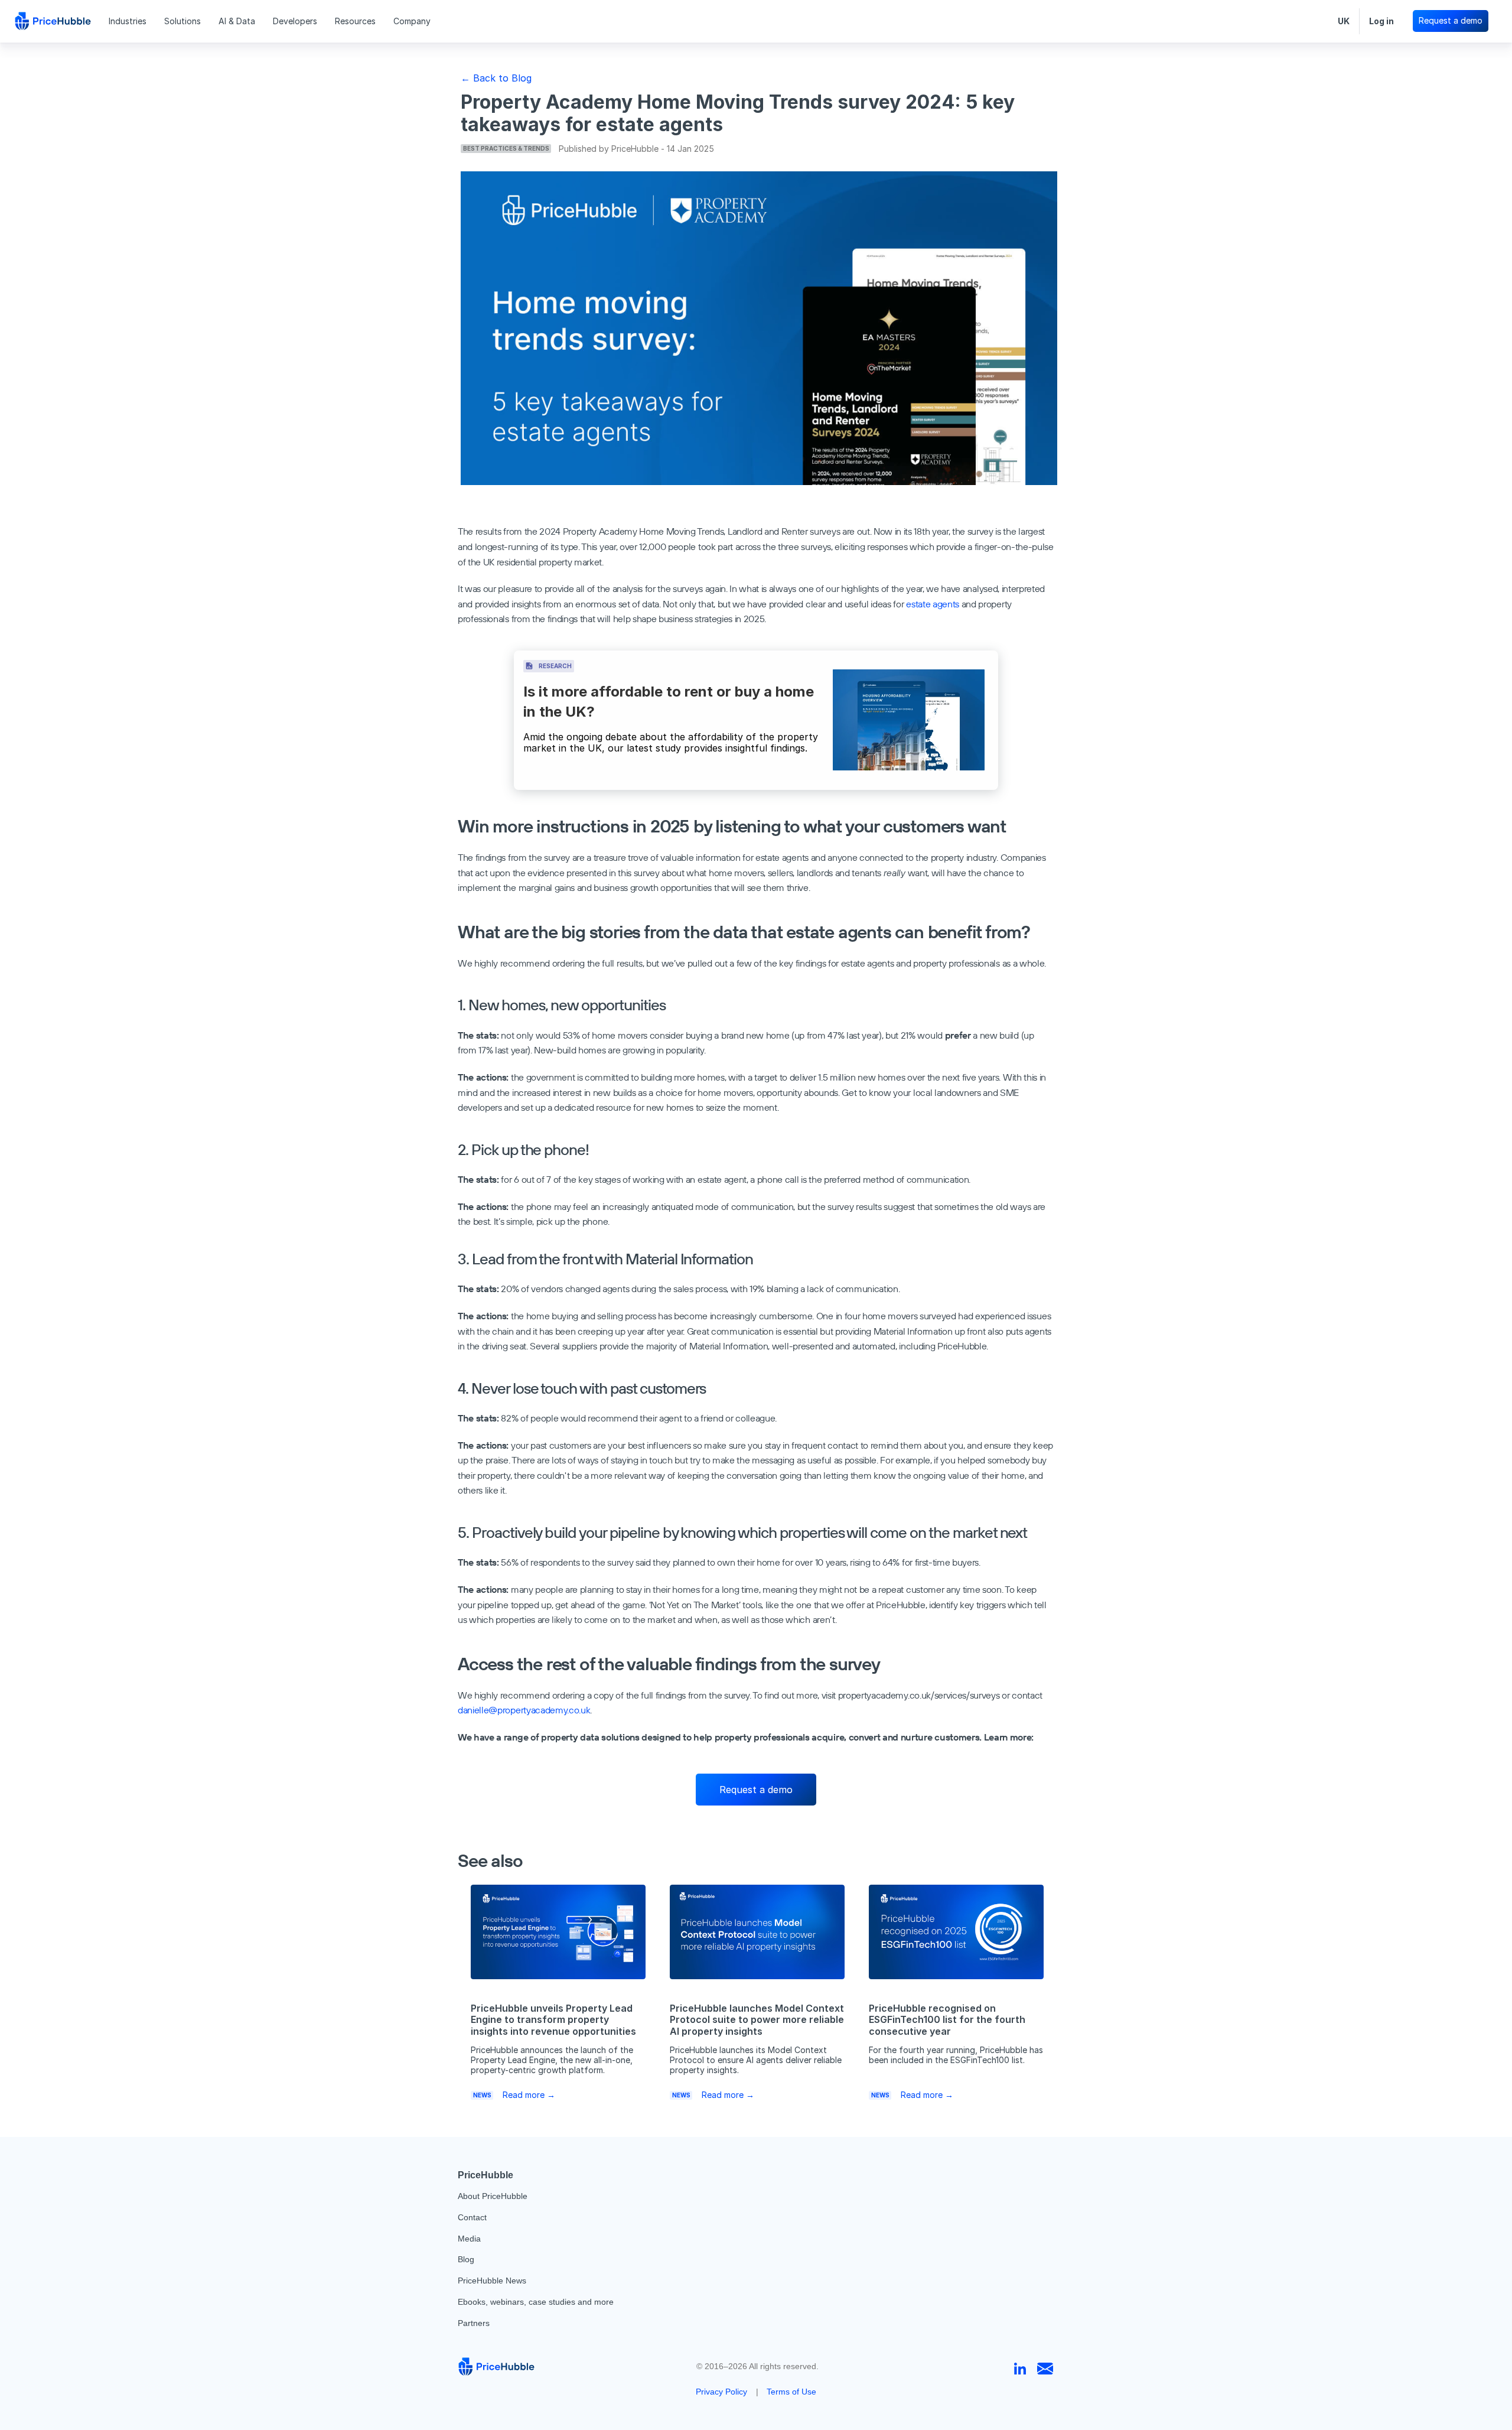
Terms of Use (791, 2392)
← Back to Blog (496, 78)
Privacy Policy (721, 2392)
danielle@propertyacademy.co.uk (524, 1710)
